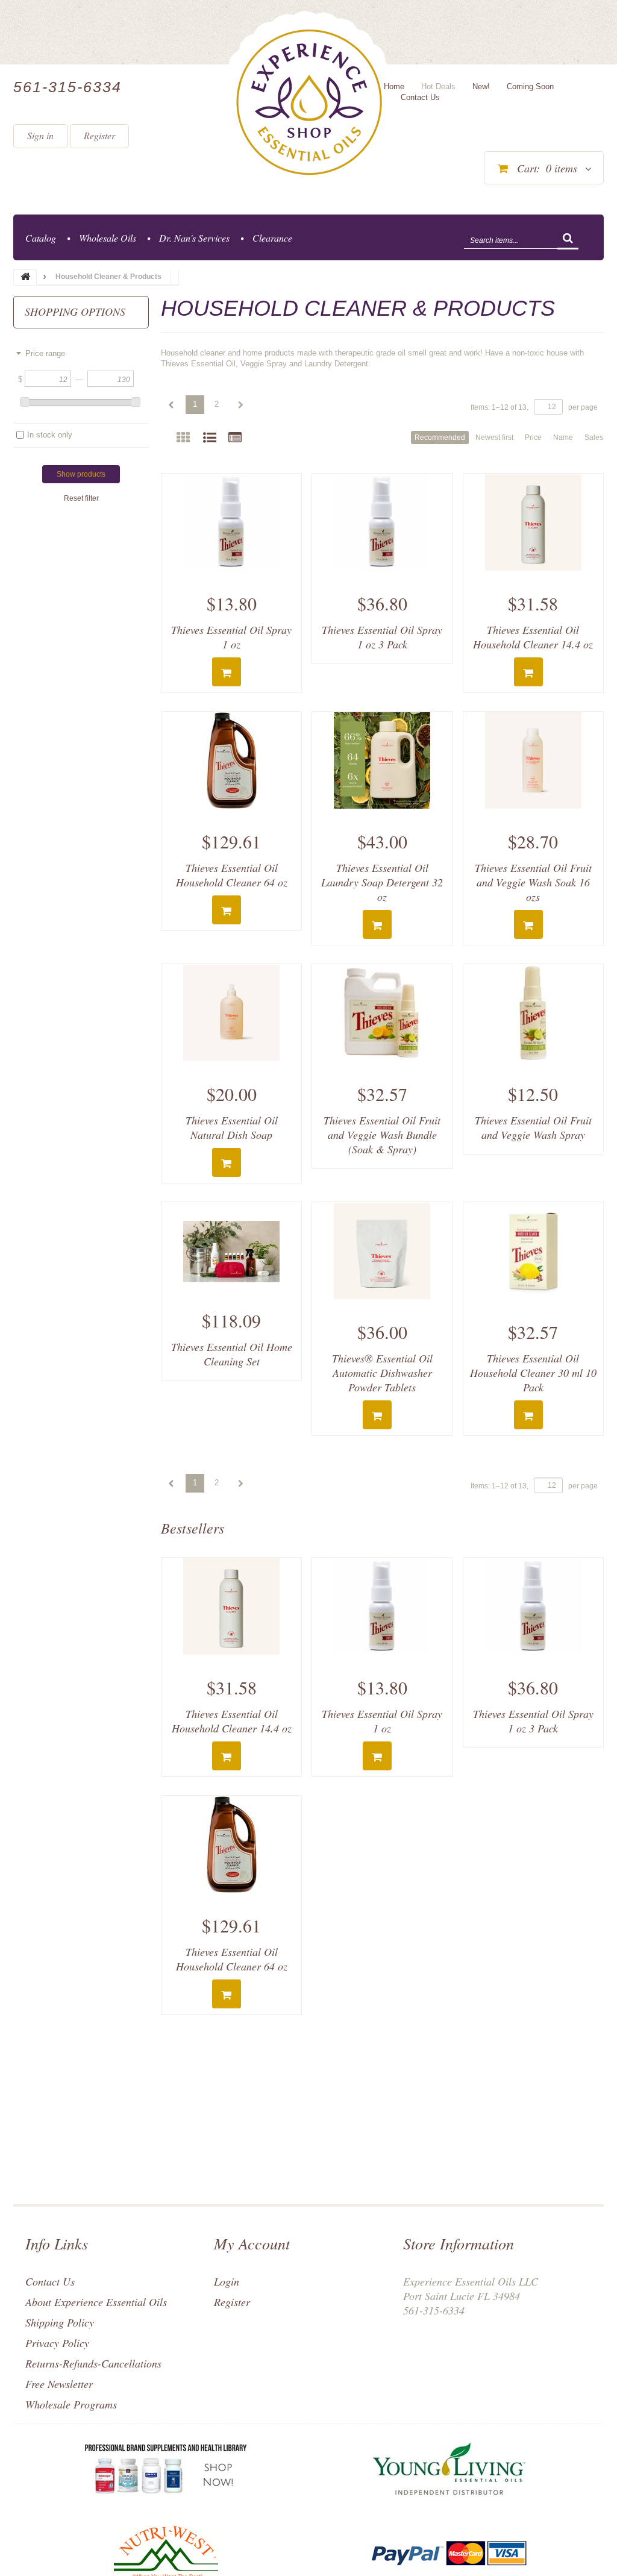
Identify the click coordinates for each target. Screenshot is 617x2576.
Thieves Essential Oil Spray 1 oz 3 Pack (382, 637)
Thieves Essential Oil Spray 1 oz (231, 637)
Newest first (494, 437)
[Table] (235, 438)
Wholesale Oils (108, 238)
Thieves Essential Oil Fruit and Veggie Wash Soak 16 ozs (533, 882)
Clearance (272, 238)
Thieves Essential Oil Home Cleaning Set (232, 1354)
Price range (45, 353)
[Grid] (183, 438)
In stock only (50, 435)
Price (533, 437)
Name (563, 437)
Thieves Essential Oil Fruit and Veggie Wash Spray (533, 1127)
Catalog (41, 238)
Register (99, 135)
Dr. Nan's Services (194, 238)
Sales (594, 437)
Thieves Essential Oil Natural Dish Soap (232, 1127)
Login (227, 2281)
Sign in (40, 135)
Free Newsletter (59, 2384)
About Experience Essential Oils (96, 2302)
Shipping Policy (60, 2322)
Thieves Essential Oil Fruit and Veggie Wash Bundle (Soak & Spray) (382, 1135)
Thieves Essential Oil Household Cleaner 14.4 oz (533, 637)
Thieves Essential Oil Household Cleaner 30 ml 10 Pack (533, 1373)
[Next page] (240, 405)
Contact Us (50, 2281)
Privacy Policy (57, 2343)
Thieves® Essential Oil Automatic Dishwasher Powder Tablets (382, 1373)
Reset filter (81, 498)
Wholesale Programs (71, 2404)
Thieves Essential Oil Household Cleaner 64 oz (232, 875)
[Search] (568, 239)
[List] (210, 438)
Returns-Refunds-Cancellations (93, 2363)
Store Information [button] (459, 2243)
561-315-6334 (67, 87)
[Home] (309, 102)
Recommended (440, 437)
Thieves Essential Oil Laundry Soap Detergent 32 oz (382, 882)
